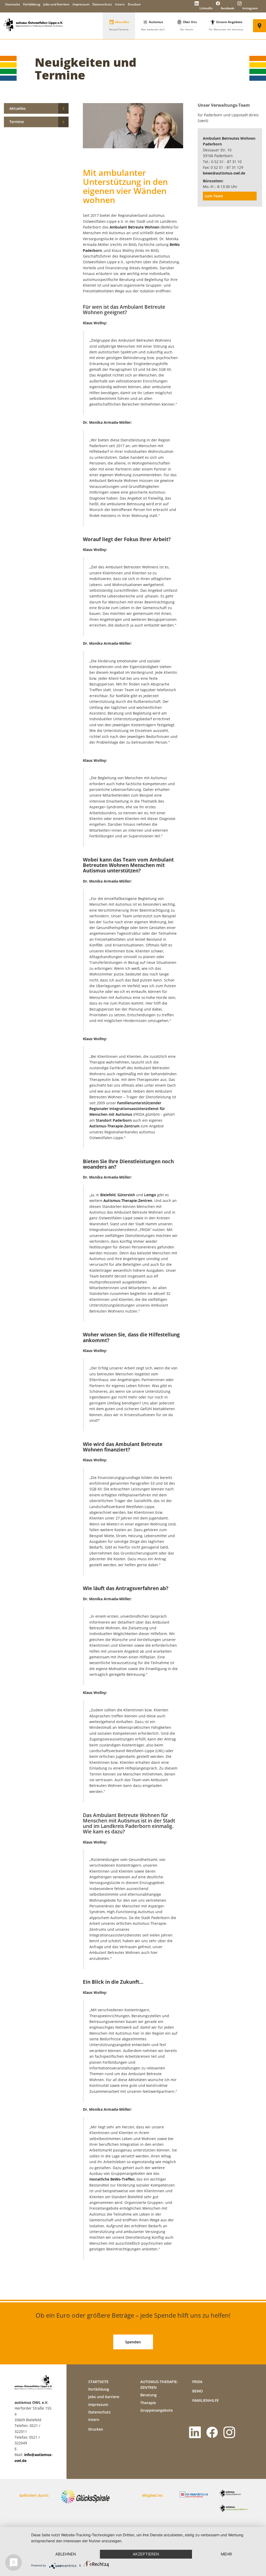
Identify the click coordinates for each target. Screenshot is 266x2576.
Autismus (153, 25)
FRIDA (197, 2382)
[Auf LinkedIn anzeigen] (196, 2435)
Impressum (81, 4)
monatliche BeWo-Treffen (112, 2179)
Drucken (134, 4)
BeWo (198, 2391)
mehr (226, 2554)
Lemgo (150, 1195)
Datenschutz (102, 4)
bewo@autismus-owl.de (224, 173)
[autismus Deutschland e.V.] (235, 2496)
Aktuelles (119, 25)
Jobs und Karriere (56, 4)
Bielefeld (108, 1195)
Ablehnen (66, 2554)
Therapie (148, 2403)
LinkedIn (206, 8)
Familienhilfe (205, 2400)
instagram (250, 8)
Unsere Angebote (226, 25)
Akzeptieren (146, 2554)
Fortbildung (32, 4)
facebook (227, 8)
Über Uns (187, 25)
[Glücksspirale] (87, 2501)
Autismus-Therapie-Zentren (128, 1200)
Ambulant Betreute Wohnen (135, 227)
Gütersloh (126, 1195)
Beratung (148, 2395)
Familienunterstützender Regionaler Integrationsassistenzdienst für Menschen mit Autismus (127, 1109)
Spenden (133, 2342)
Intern (120, 4)
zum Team (214, 196)
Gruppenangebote (157, 2410)
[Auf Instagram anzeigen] (230, 2435)
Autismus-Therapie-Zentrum (114, 1126)
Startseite (13, 4)
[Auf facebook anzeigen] (213, 2435)
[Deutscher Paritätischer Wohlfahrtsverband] (196, 2497)
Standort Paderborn (114, 1120)
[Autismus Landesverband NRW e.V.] (235, 2511)
